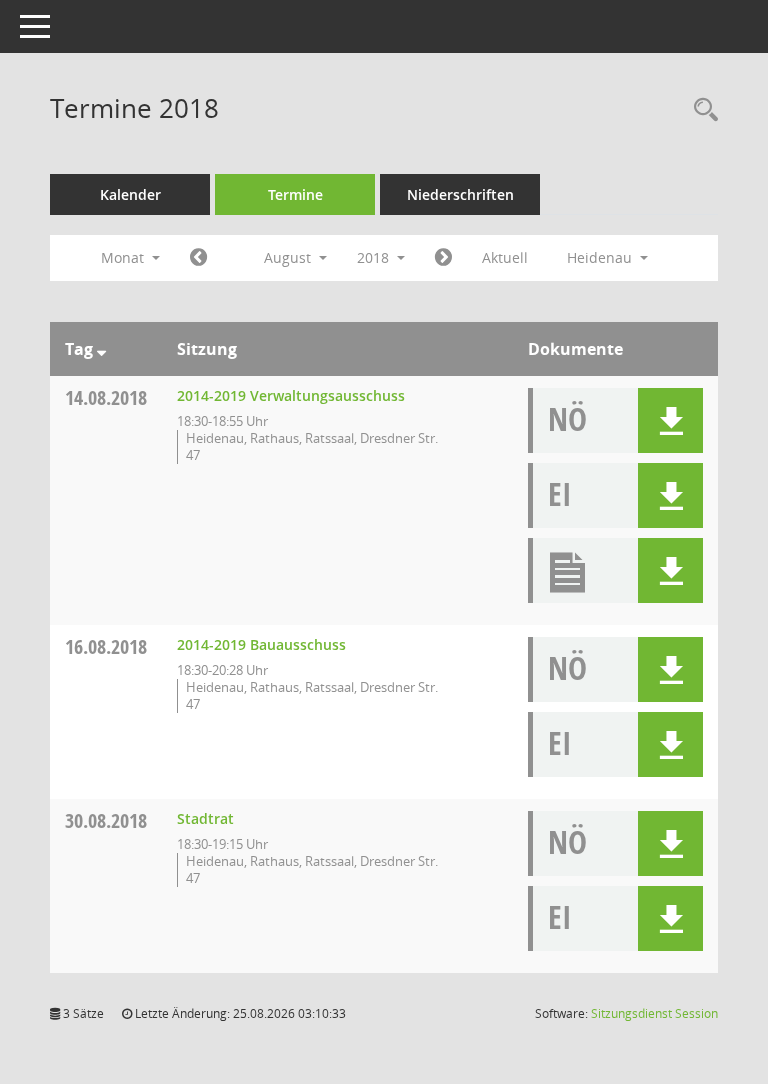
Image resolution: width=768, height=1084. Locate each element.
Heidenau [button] (601, 257)
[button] (670, 420)
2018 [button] (375, 257)
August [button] (289, 257)
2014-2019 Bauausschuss (261, 644)
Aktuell (505, 257)
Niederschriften (460, 194)
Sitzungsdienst (654, 1013)
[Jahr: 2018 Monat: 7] (198, 258)
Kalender (130, 194)
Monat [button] (124, 257)
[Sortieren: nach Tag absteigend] (101, 349)
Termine (295, 194)
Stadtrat (205, 818)
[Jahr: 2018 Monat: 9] (443, 258)
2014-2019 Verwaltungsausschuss (291, 395)
